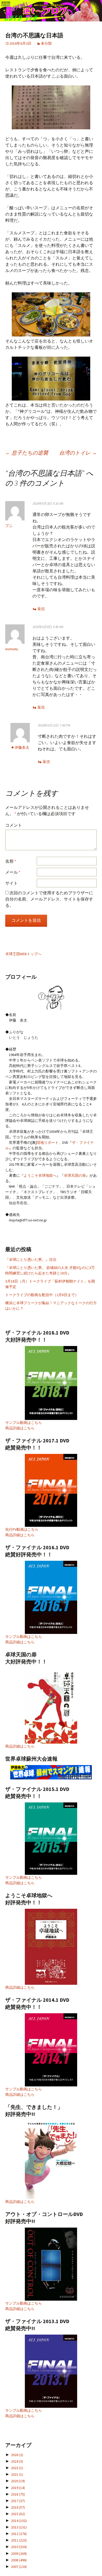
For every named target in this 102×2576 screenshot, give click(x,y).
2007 (19, 2567)
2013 (19, 2527)
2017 (18, 2501)
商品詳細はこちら (20, 1428)
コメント (14, 825)
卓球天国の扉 (75, 1175)
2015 (18, 2514)
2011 (19, 2540)
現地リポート (48, 1142)
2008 (19, 2560)
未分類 (46, 43)
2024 (17, 2461)
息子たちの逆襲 (27, 453)
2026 (17, 2455)
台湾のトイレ (78, 453)
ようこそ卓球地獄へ (40, 1175)
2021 (17, 2474)
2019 (18, 2488)
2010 (19, 2547)
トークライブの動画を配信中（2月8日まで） (42, 1295)
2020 (18, 2481)
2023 (17, 2468)
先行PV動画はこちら (22, 1529)
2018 (18, 2494)
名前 (11, 861)
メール (13, 872)
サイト (12, 883)
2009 (19, 2554)
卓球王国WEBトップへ (23, 954)
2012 (19, 2534)
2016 (18, 2507)
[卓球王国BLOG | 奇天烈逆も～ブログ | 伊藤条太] (51, 11)
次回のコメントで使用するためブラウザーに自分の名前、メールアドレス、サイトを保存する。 (49, 899)
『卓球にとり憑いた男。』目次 (31, 1260)
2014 (19, 2521)
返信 (41, 609)
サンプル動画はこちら (24, 1423)
